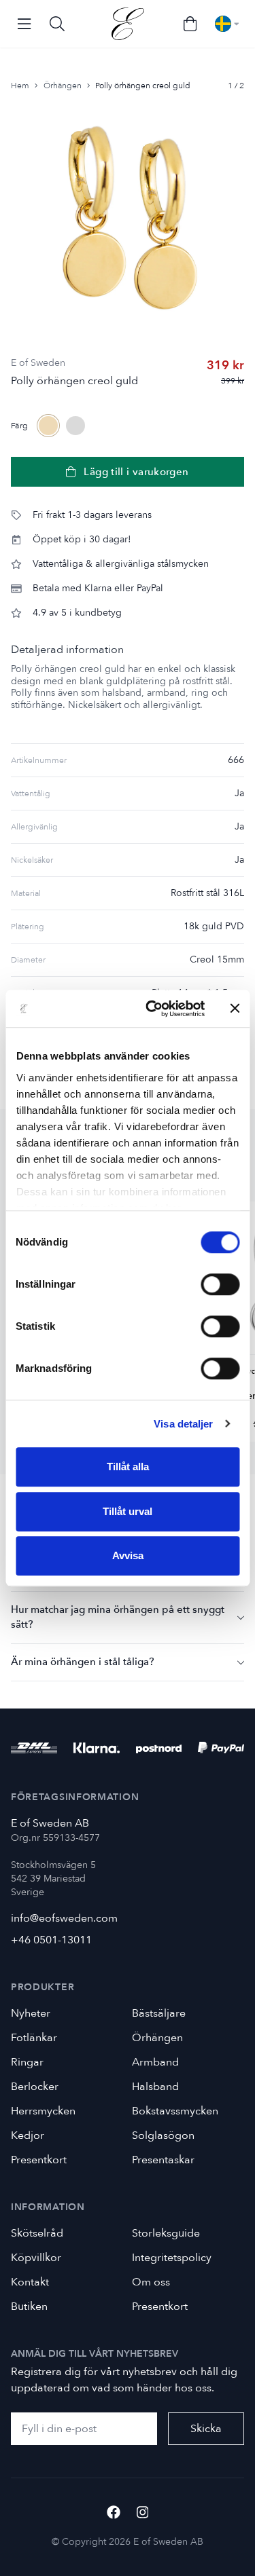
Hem (20, 86)
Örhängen (63, 86)
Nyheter (31, 2013)
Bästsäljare (159, 2013)
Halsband (155, 2087)
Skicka (206, 2429)
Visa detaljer (183, 1424)
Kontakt (30, 2282)
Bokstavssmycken (175, 2111)
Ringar (27, 2062)
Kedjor (28, 2135)
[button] (128, 1617)
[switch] (220, 1284)
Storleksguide (166, 2233)
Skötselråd (37, 2233)
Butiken (29, 2307)
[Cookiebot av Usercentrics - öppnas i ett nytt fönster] (152, 1009)
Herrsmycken (43, 2111)
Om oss (151, 2282)
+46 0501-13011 (51, 1940)
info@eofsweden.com (64, 1918)
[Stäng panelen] (235, 1009)
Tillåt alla (128, 1467)
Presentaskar (163, 2160)
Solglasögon (163, 2135)
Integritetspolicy (172, 2258)
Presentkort (39, 2160)
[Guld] (48, 426)
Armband (155, 2062)
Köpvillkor (36, 2258)
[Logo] (128, 24)
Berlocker (35, 2087)
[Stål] (75, 426)
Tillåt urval (128, 1511)
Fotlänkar (34, 2038)
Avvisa (128, 1555)
